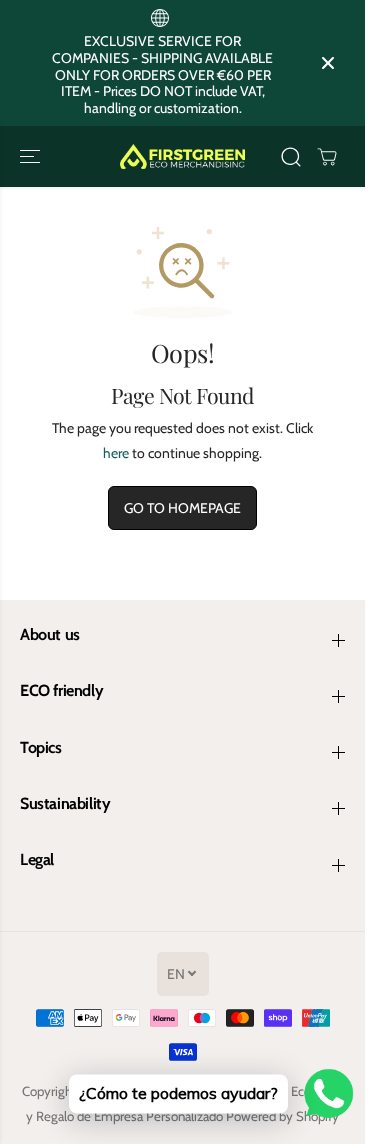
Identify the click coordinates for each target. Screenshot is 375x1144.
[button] (32, 156)
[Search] (291, 157)
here (116, 453)
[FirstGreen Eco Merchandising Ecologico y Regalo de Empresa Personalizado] (182, 156)
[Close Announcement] (328, 63)
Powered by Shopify (282, 1116)
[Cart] (327, 157)
